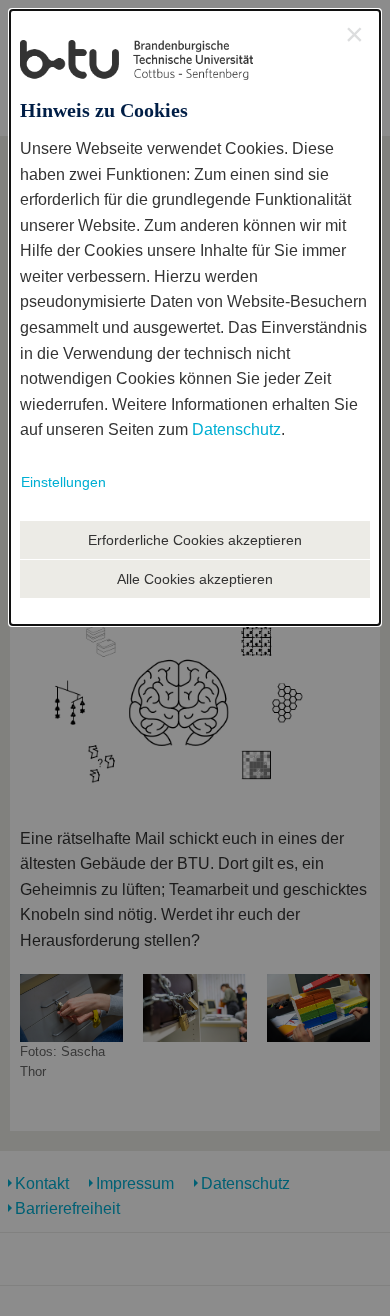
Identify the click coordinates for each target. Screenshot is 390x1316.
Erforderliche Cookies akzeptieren (195, 540)
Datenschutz (236, 429)
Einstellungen (63, 482)
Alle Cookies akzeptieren (195, 579)
